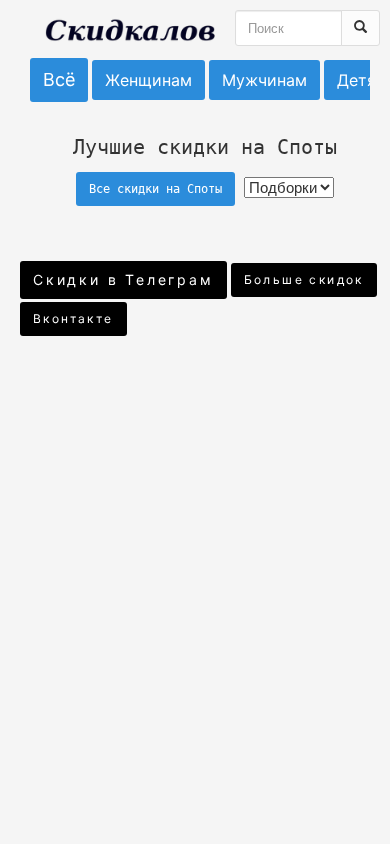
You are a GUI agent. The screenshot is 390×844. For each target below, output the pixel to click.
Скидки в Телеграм (123, 279)
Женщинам (148, 80)
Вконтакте (73, 318)
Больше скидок (304, 279)
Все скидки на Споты (155, 189)
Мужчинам (264, 80)
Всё (59, 79)
